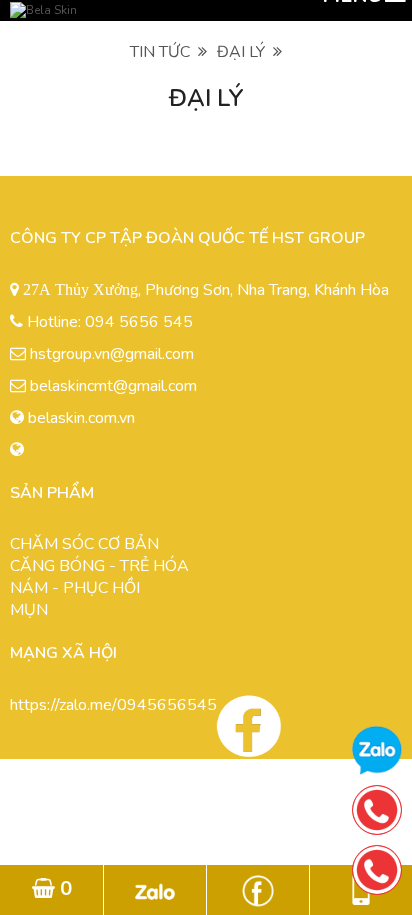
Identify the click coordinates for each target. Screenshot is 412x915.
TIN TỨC (164, 52)
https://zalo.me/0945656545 (113, 705)
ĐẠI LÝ (245, 52)
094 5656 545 (139, 322)
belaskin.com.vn (81, 418)
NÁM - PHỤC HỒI (75, 588)
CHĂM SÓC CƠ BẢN (84, 544)
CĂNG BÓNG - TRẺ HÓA (99, 566)
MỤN (29, 610)
